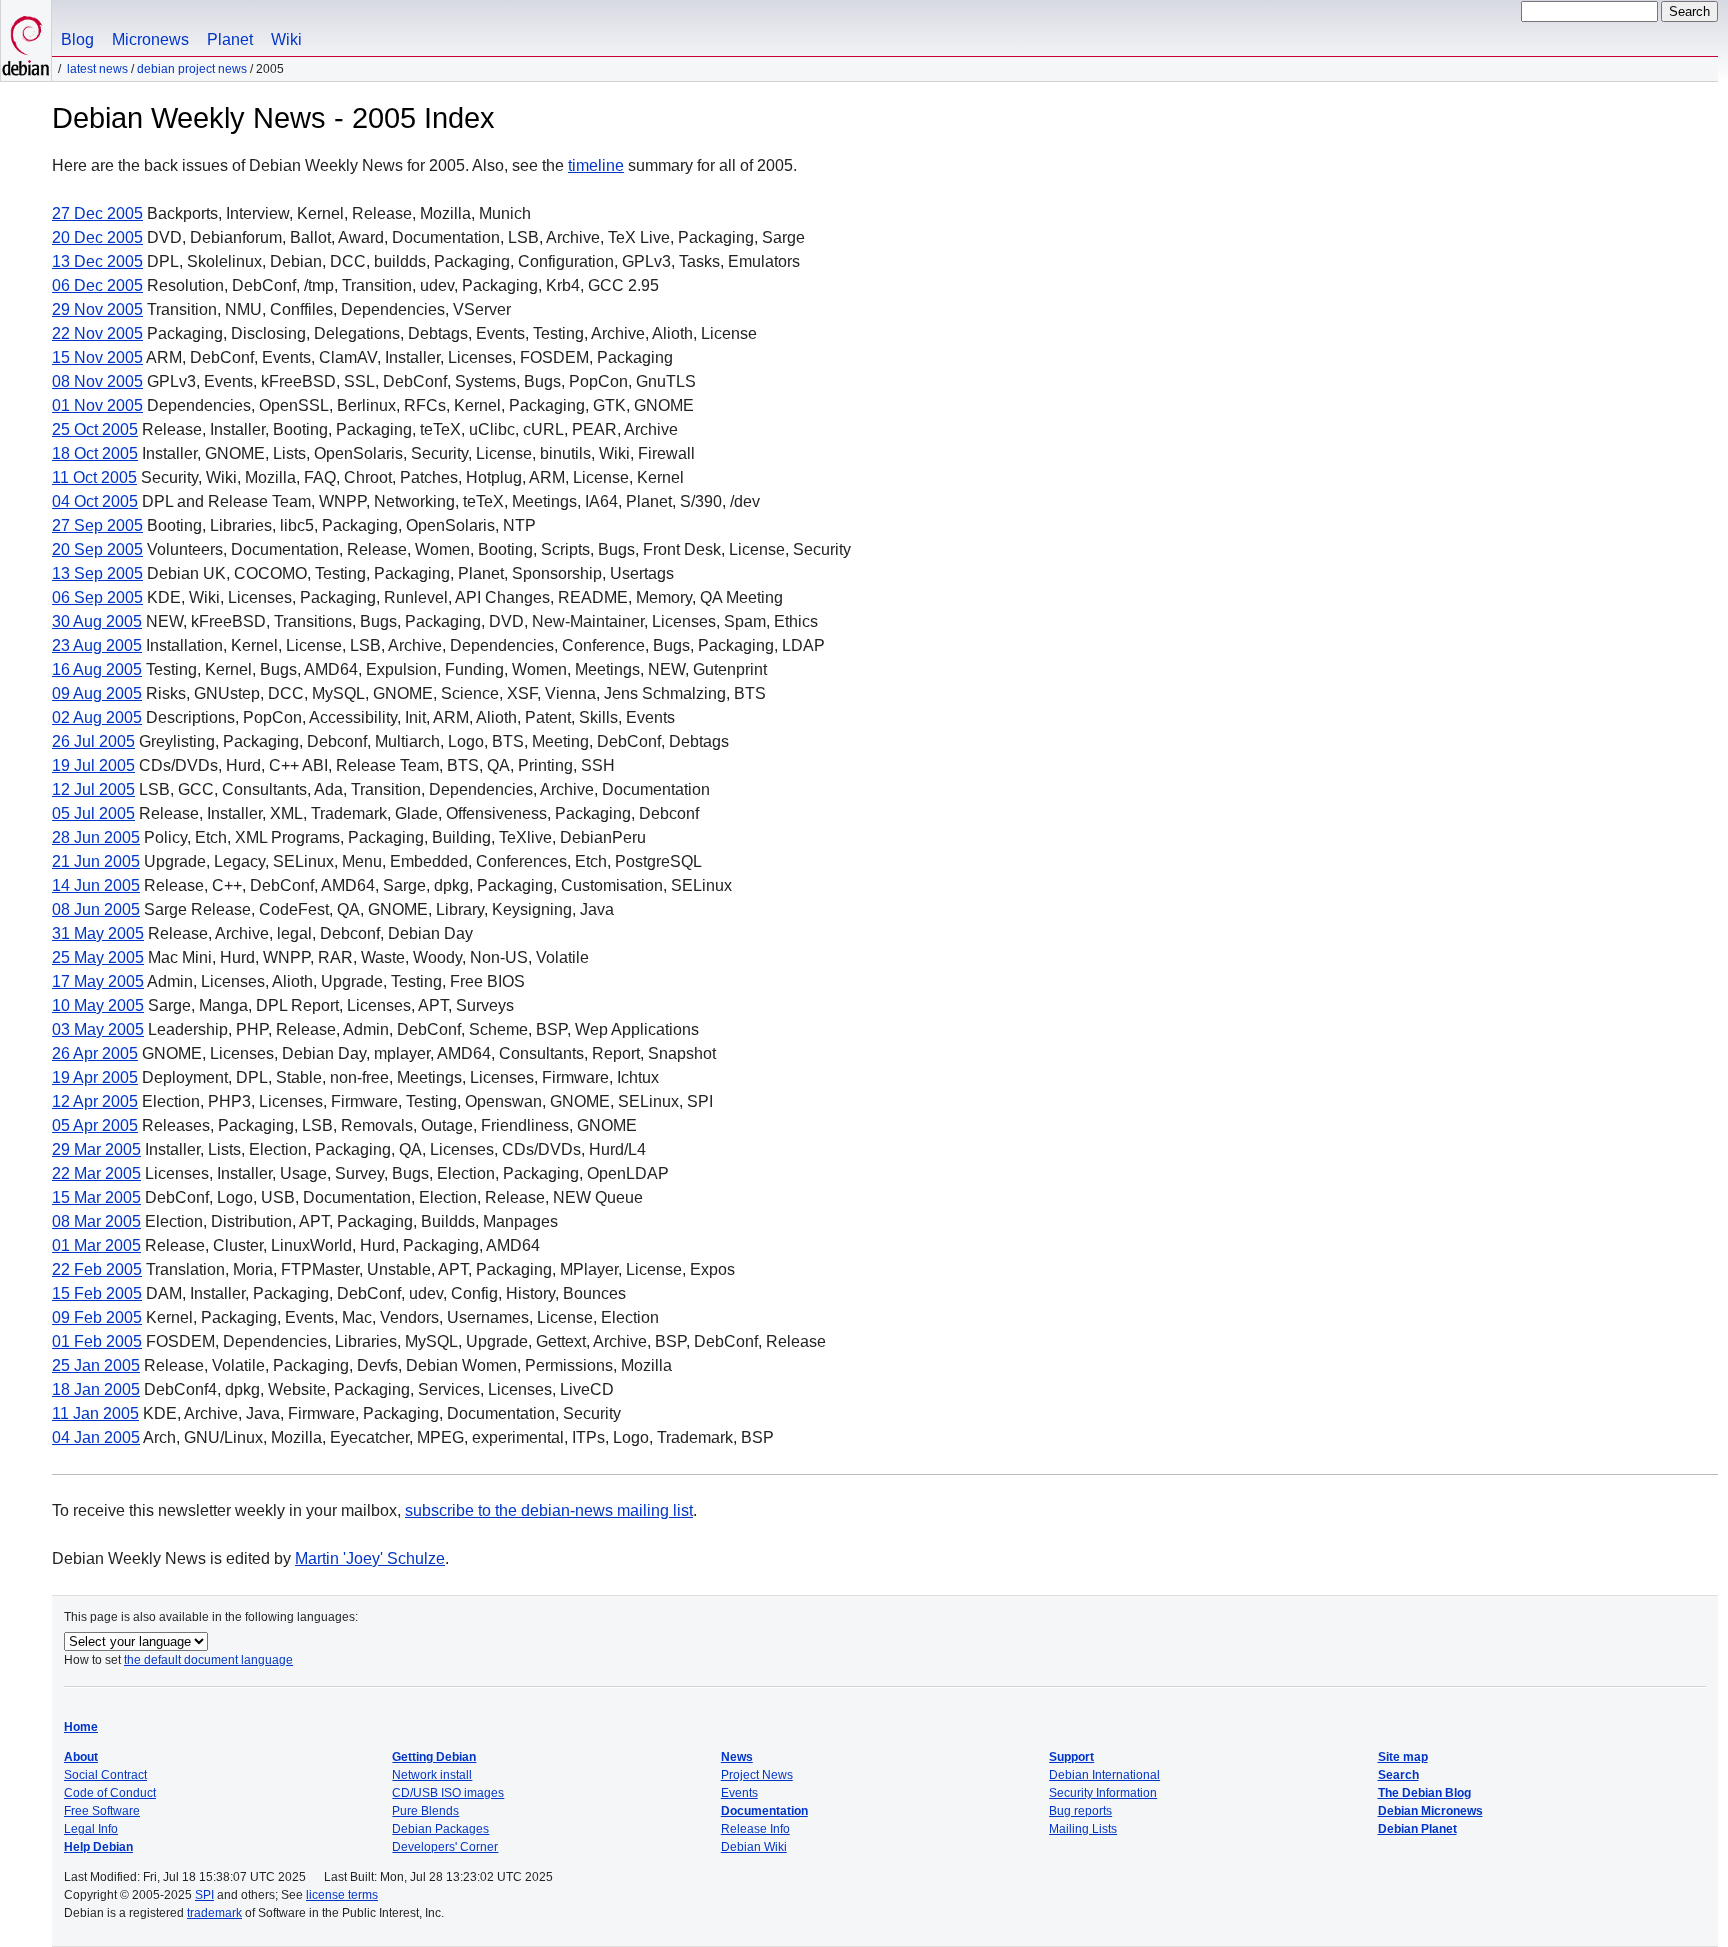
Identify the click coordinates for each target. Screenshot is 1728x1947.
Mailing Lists (1083, 1829)
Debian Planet (1417, 1829)
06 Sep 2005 (97, 597)
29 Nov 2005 (97, 309)
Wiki (286, 39)
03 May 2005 (98, 1029)
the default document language (208, 1660)
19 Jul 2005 (93, 765)
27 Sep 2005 (97, 525)
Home (81, 1727)
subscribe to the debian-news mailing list (549, 1510)
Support (1071, 1757)
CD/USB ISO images (448, 1793)
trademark (214, 1913)
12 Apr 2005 (95, 1101)
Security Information (1103, 1793)
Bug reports (1080, 1811)
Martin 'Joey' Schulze (370, 1558)
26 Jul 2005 (93, 741)
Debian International (1104, 1775)
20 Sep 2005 (97, 549)
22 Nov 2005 (97, 333)
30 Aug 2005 (97, 621)
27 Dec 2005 (97, 213)
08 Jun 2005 (96, 909)
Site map (1403, 1757)
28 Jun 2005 (96, 837)
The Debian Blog (1424, 1793)
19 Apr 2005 (95, 1077)
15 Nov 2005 (97, 357)
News (737, 1757)
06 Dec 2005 (97, 285)
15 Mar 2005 (96, 1197)
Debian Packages (440, 1829)
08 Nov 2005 (97, 381)
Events (739, 1793)
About (81, 1757)
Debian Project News (192, 69)
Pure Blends (425, 1811)
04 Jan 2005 (96, 1437)
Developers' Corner (445, 1847)
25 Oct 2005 (95, 429)
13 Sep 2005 (97, 573)
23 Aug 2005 (97, 645)
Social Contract (105, 1775)
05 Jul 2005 (93, 813)
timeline (596, 165)
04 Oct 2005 (95, 501)
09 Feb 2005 (97, 1317)
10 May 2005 (98, 1005)
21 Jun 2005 (96, 861)
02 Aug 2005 (97, 717)
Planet (230, 39)
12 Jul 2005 (93, 789)
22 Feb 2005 (97, 1269)
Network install (432, 1775)
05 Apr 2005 (95, 1125)
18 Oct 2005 (95, 453)
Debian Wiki (754, 1847)
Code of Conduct (110, 1793)
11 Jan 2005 (95, 1413)
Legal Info (91, 1829)
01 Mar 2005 (96, 1245)
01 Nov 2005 (97, 405)
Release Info (755, 1829)
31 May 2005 (98, 933)
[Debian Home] (26, 40)
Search (1398, 1775)
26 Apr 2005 (95, 1053)
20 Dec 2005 (97, 237)
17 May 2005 (98, 981)
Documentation (764, 1811)
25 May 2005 (98, 957)
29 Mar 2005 (96, 1149)
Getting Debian (434, 1757)
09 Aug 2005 (97, 693)
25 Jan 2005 (96, 1365)
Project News (757, 1775)
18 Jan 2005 (96, 1389)
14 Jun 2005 (96, 885)
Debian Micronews (1430, 1811)
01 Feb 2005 (97, 1341)
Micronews (150, 39)
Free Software (102, 1811)
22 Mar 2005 (96, 1173)
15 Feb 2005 (97, 1293)
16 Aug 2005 (97, 669)
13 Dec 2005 (97, 261)
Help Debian (98, 1847)
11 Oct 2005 (94, 477)
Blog (77, 39)
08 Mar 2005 (96, 1221)
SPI (204, 1895)
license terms (342, 1895)
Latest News (97, 69)
